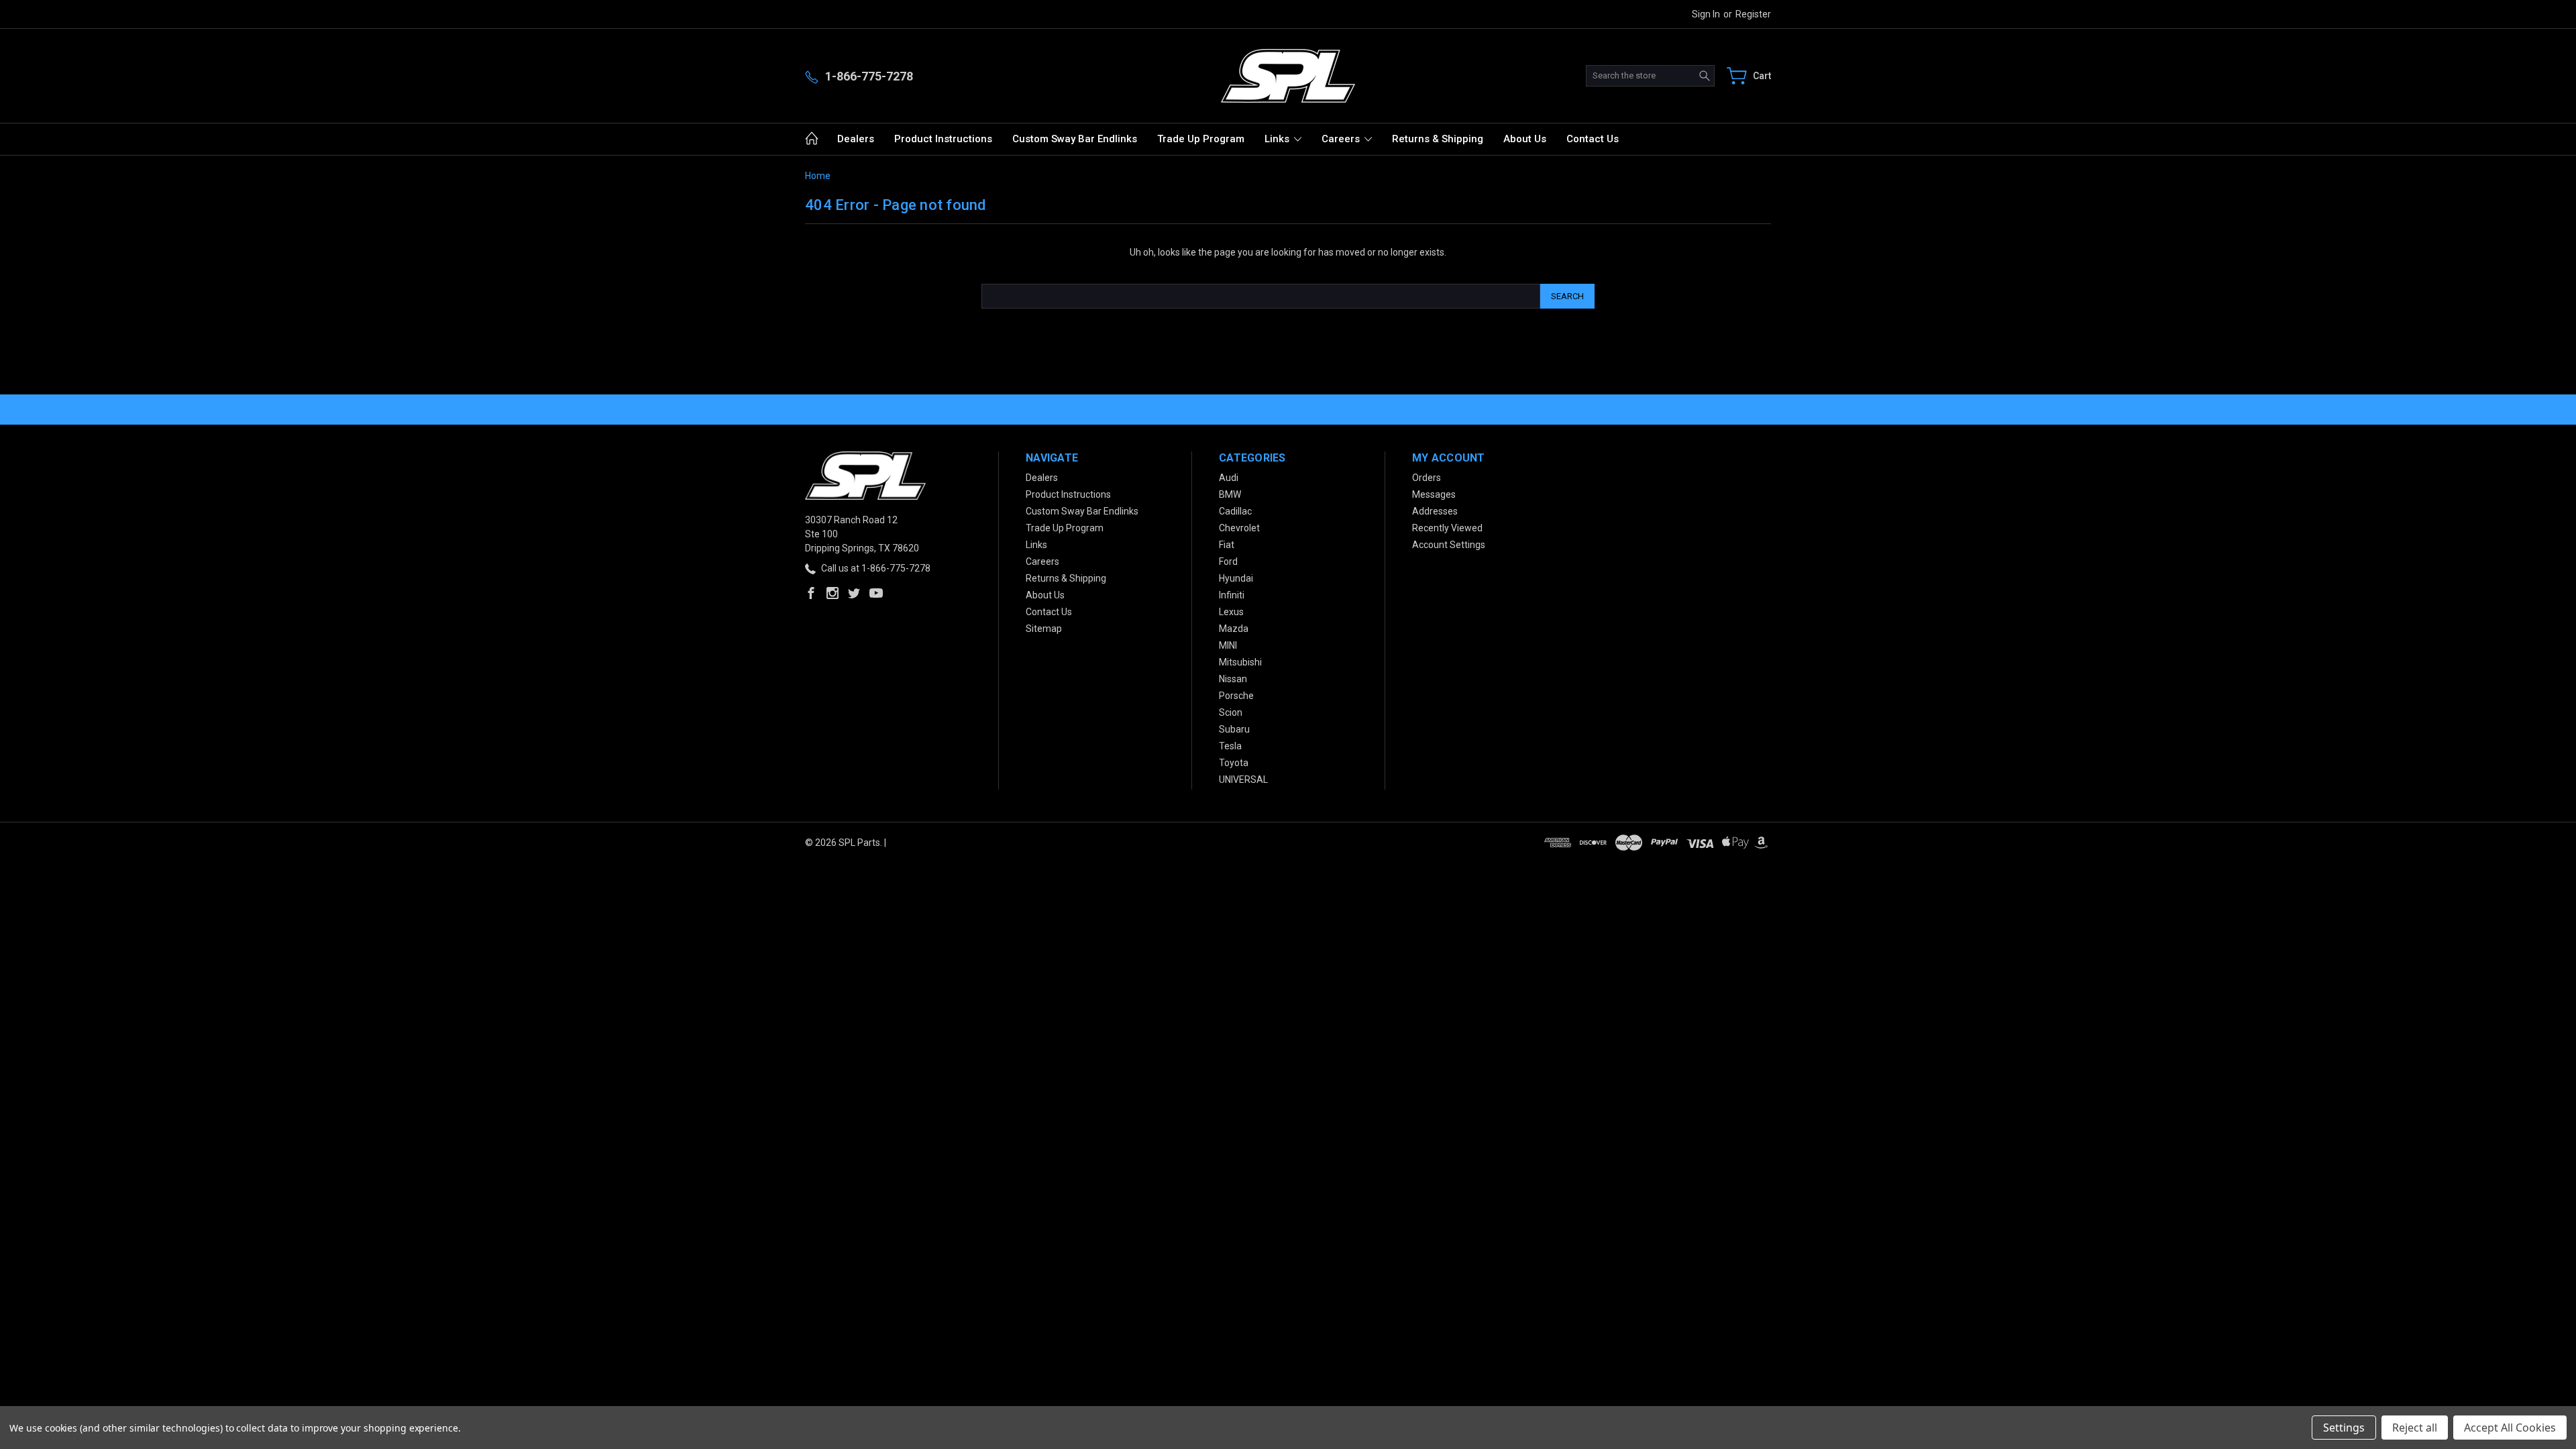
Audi (1229, 478)
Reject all (2415, 1428)
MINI (1228, 645)
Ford (1228, 561)
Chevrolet (1239, 528)
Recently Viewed (1447, 528)
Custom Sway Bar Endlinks (1075, 139)
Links (1278, 139)
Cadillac (1235, 511)
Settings (2344, 1428)
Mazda (1234, 629)
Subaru (1234, 729)
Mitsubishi (1240, 662)
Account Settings (1449, 545)
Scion (1231, 712)
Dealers (856, 139)
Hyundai (1236, 578)
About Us (1525, 139)
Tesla (1230, 746)
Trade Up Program (1201, 139)
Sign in (1706, 14)
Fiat (1227, 545)
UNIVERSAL (1243, 780)
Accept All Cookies (2510, 1428)
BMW (1230, 494)
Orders (1427, 478)
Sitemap (1044, 629)
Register (1753, 14)
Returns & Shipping (1438, 139)
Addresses (1435, 511)
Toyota (1234, 763)
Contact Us (1593, 139)
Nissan (1233, 679)
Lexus (1231, 612)
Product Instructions (943, 139)
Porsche (1236, 696)
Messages (1434, 494)
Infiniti (1232, 595)
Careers (1342, 139)
